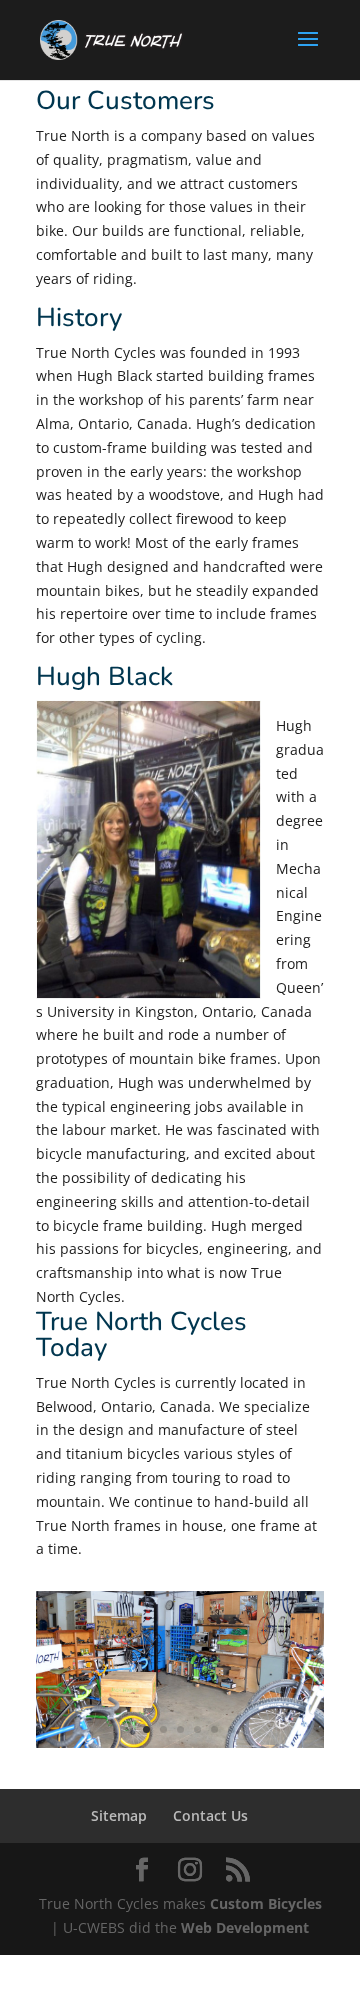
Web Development (245, 1927)
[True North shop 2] (180, 1742)
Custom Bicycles (266, 1903)
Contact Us (210, 1815)
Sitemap (119, 1815)
